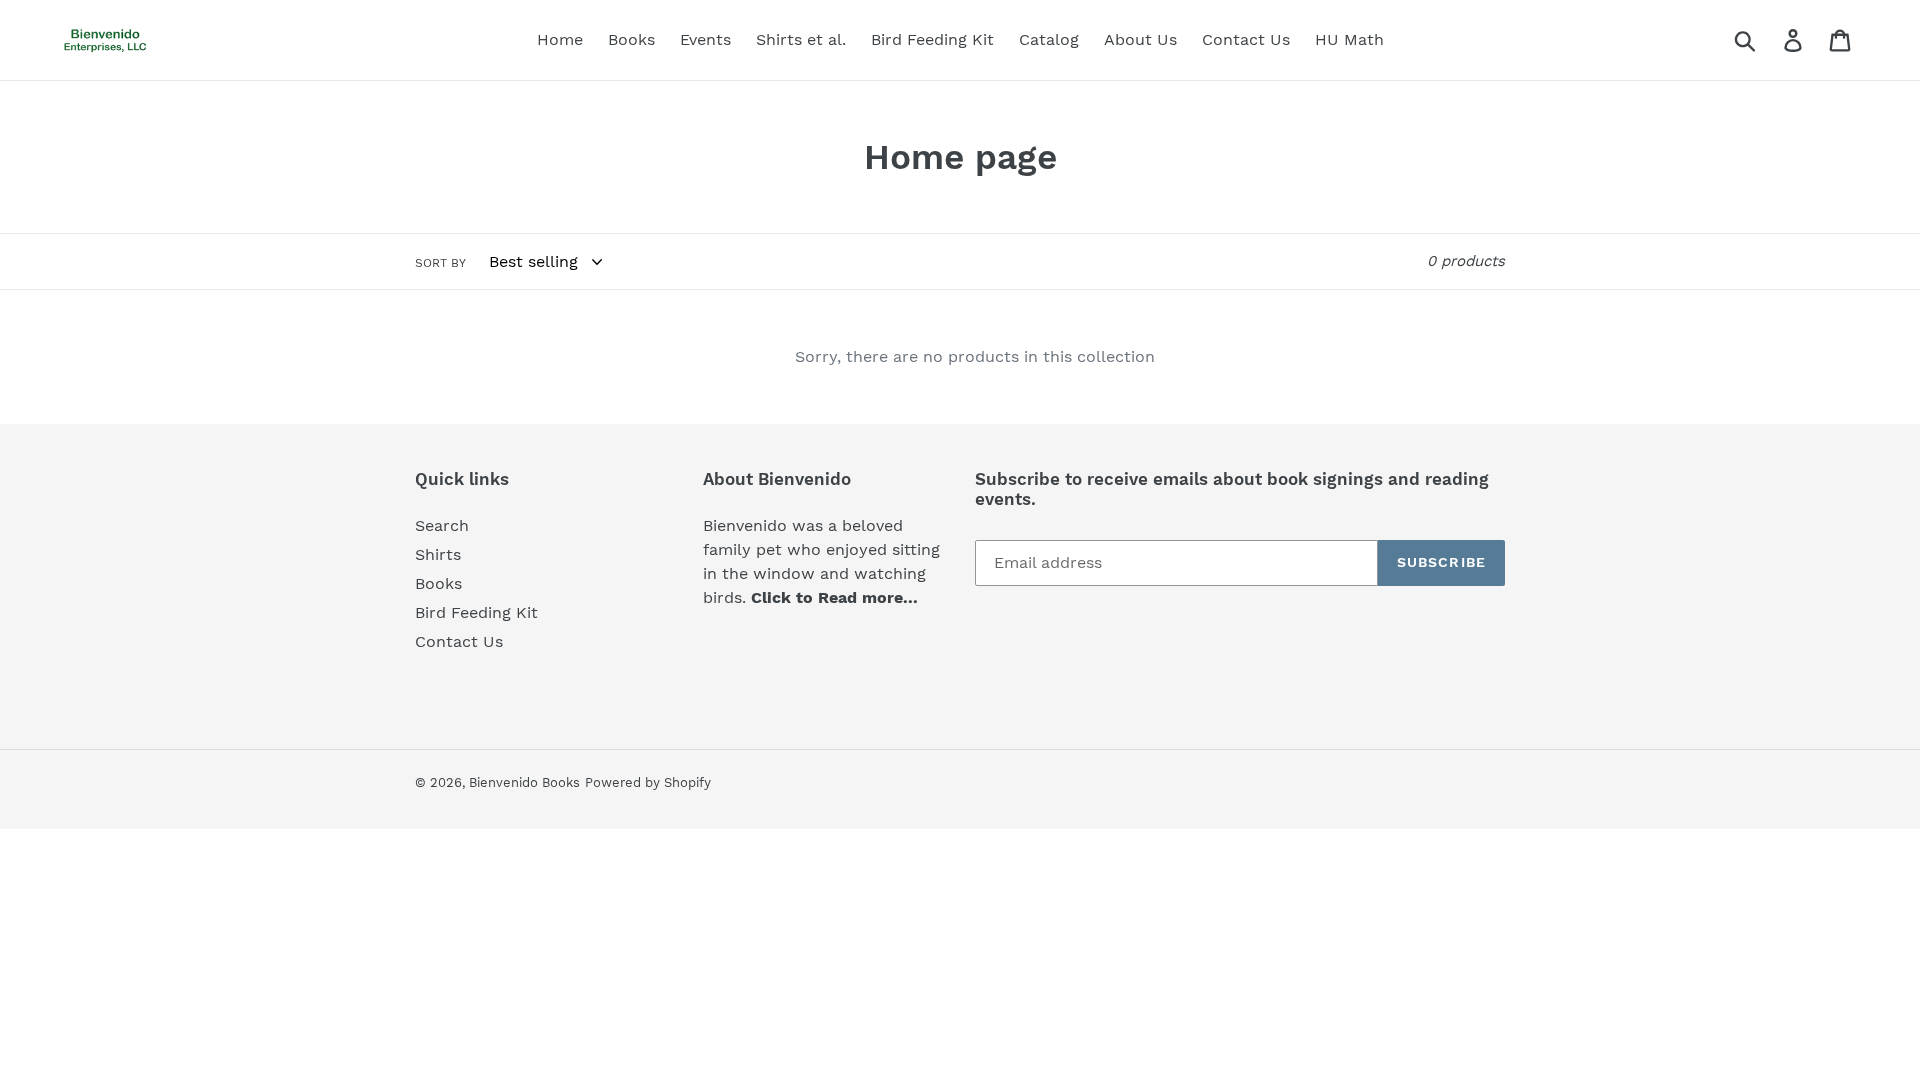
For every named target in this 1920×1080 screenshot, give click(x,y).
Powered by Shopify (648, 782)
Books (438, 583)
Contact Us (459, 641)
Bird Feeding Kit (476, 612)
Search (442, 525)
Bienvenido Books (524, 782)
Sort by (440, 263)
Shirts (438, 554)
